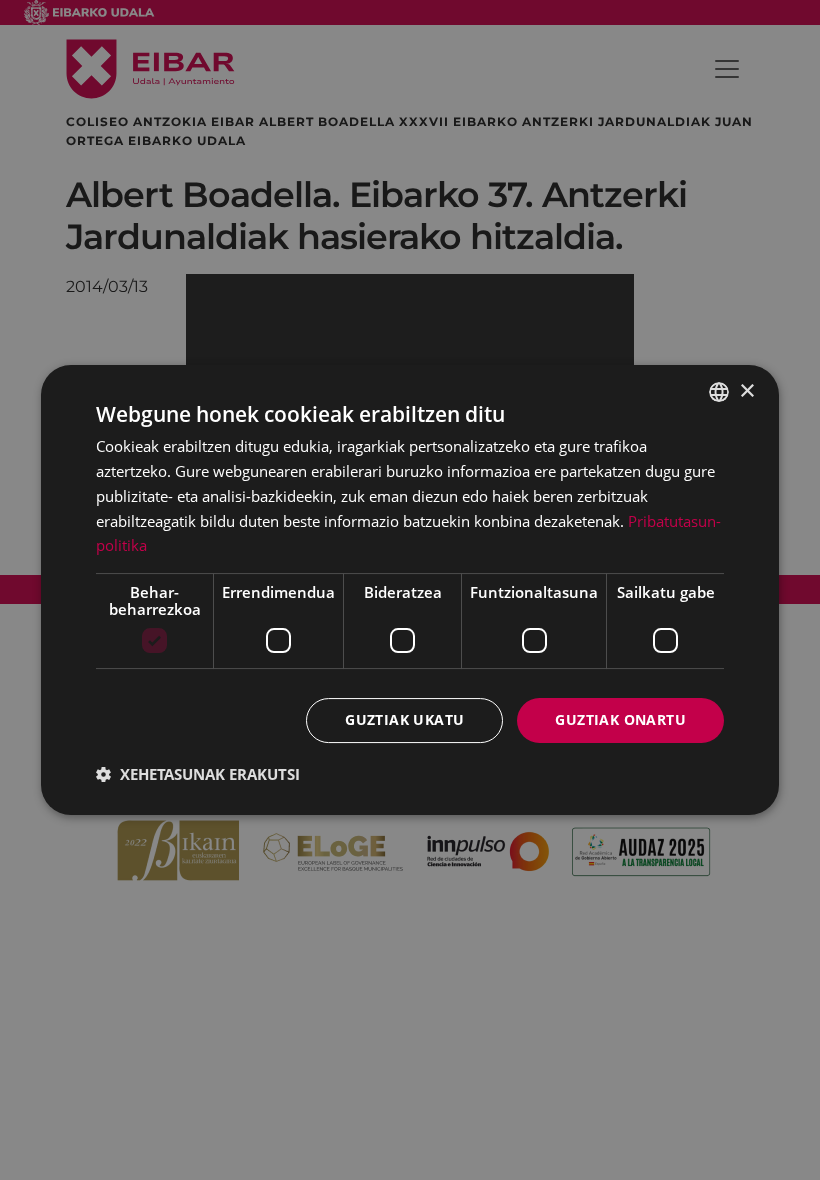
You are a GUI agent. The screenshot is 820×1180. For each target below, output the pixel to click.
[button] (198, 774)
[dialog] (410, 590)
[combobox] (719, 392)
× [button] (746, 391)
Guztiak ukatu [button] (404, 719)
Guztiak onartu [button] (620, 719)
